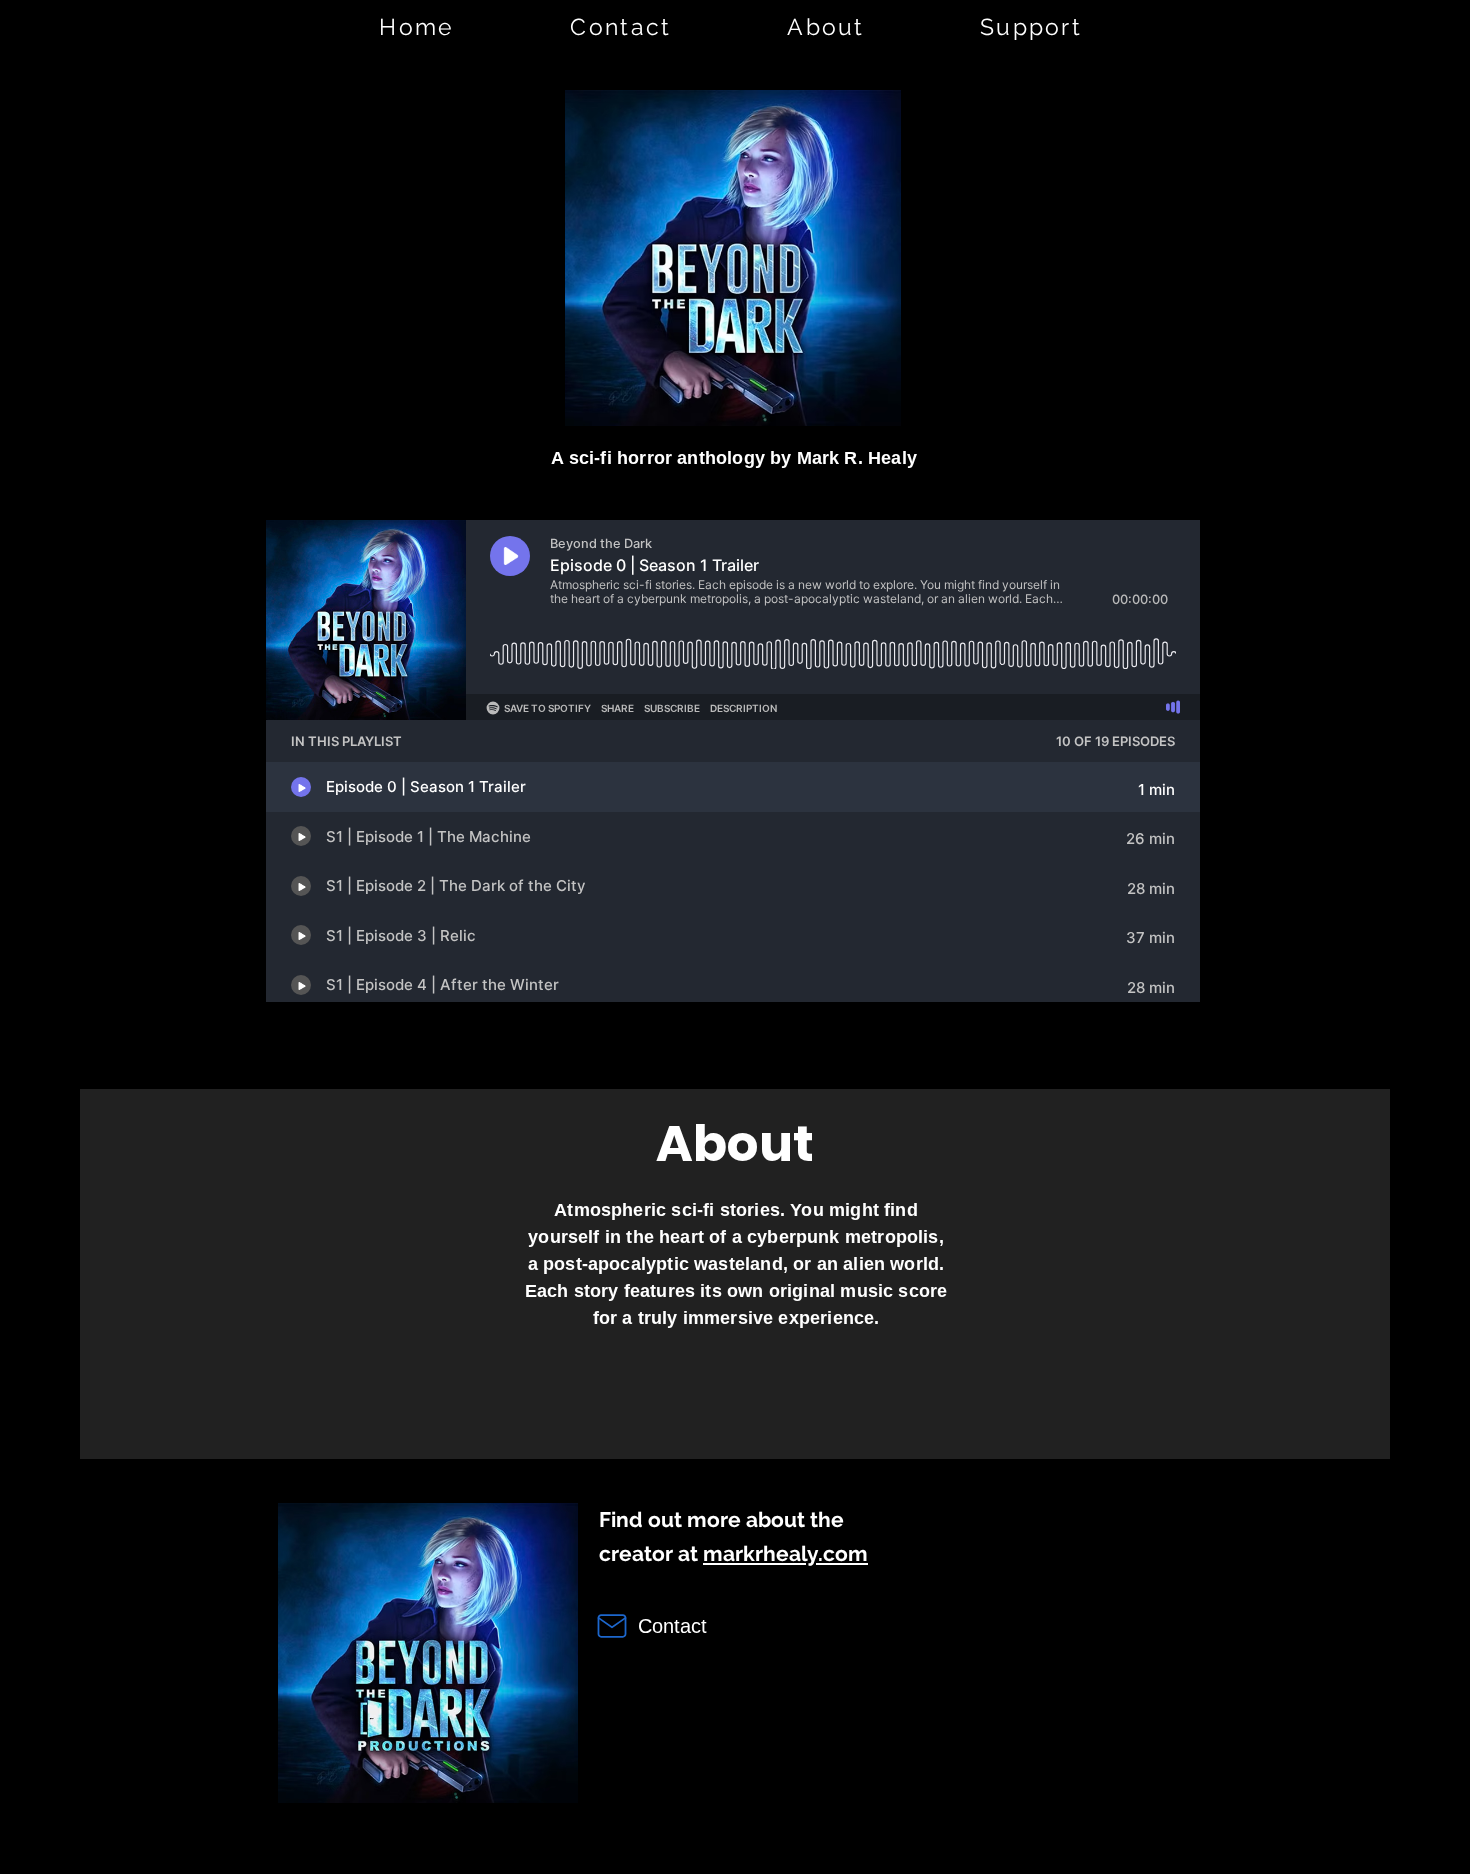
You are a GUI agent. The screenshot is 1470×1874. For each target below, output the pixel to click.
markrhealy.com (785, 1553)
